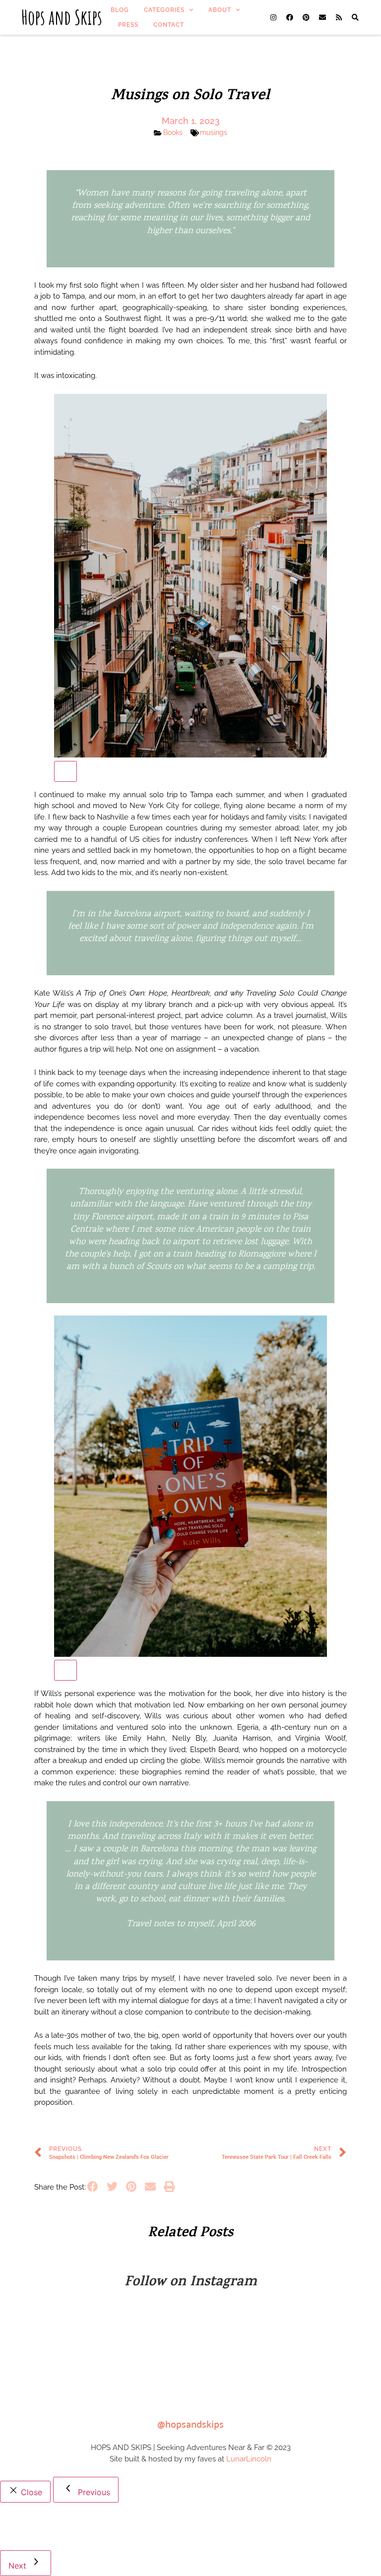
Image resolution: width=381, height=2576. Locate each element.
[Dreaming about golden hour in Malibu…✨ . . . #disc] (235, 2381)
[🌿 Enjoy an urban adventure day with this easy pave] (235, 2330)
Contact (169, 25)
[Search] (355, 17)
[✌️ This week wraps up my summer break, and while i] (56, 2381)
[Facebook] (290, 17)
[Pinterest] (306, 17)
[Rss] (339, 17)
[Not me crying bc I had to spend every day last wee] (146, 2330)
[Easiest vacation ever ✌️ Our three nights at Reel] (324, 2330)
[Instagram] (273, 17)
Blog (120, 10)
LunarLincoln (249, 2459)
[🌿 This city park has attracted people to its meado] (146, 2381)
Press (128, 25)
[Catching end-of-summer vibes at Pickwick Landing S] (56, 2330)
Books (173, 132)
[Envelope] (322, 17)
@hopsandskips (190, 2423)
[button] (93, 2187)
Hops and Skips (62, 17)
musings (214, 132)
